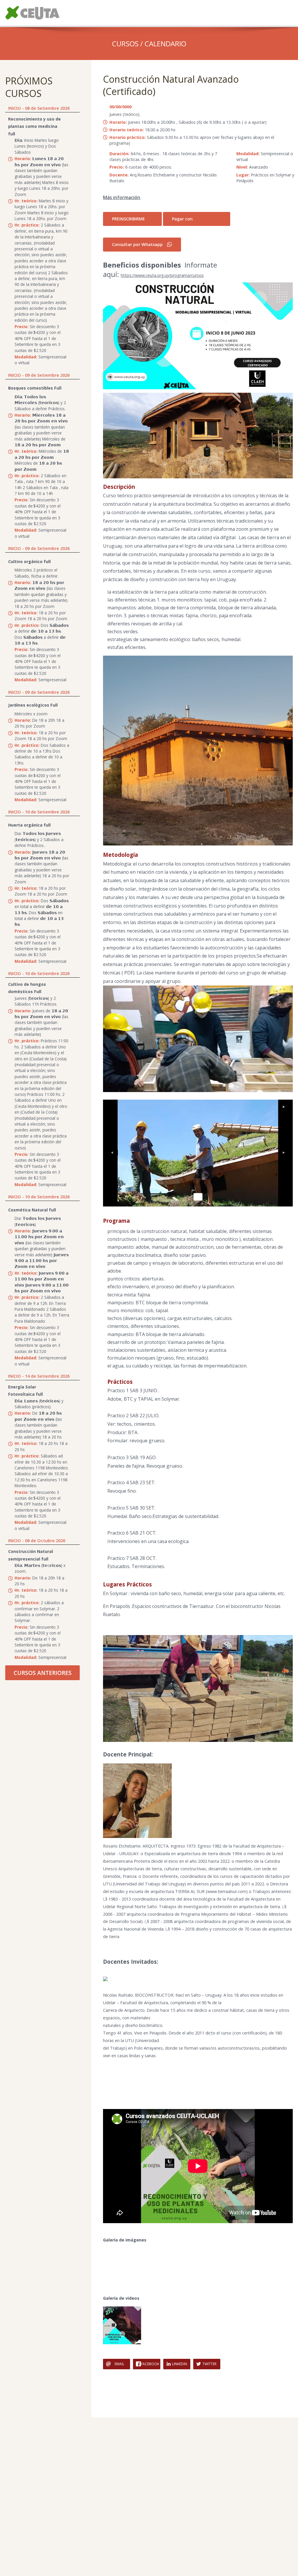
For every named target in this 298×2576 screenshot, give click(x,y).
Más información (122, 197)
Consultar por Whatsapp (137, 244)
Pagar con (182, 219)
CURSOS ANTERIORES (43, 1673)
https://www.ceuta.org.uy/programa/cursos (162, 275)
